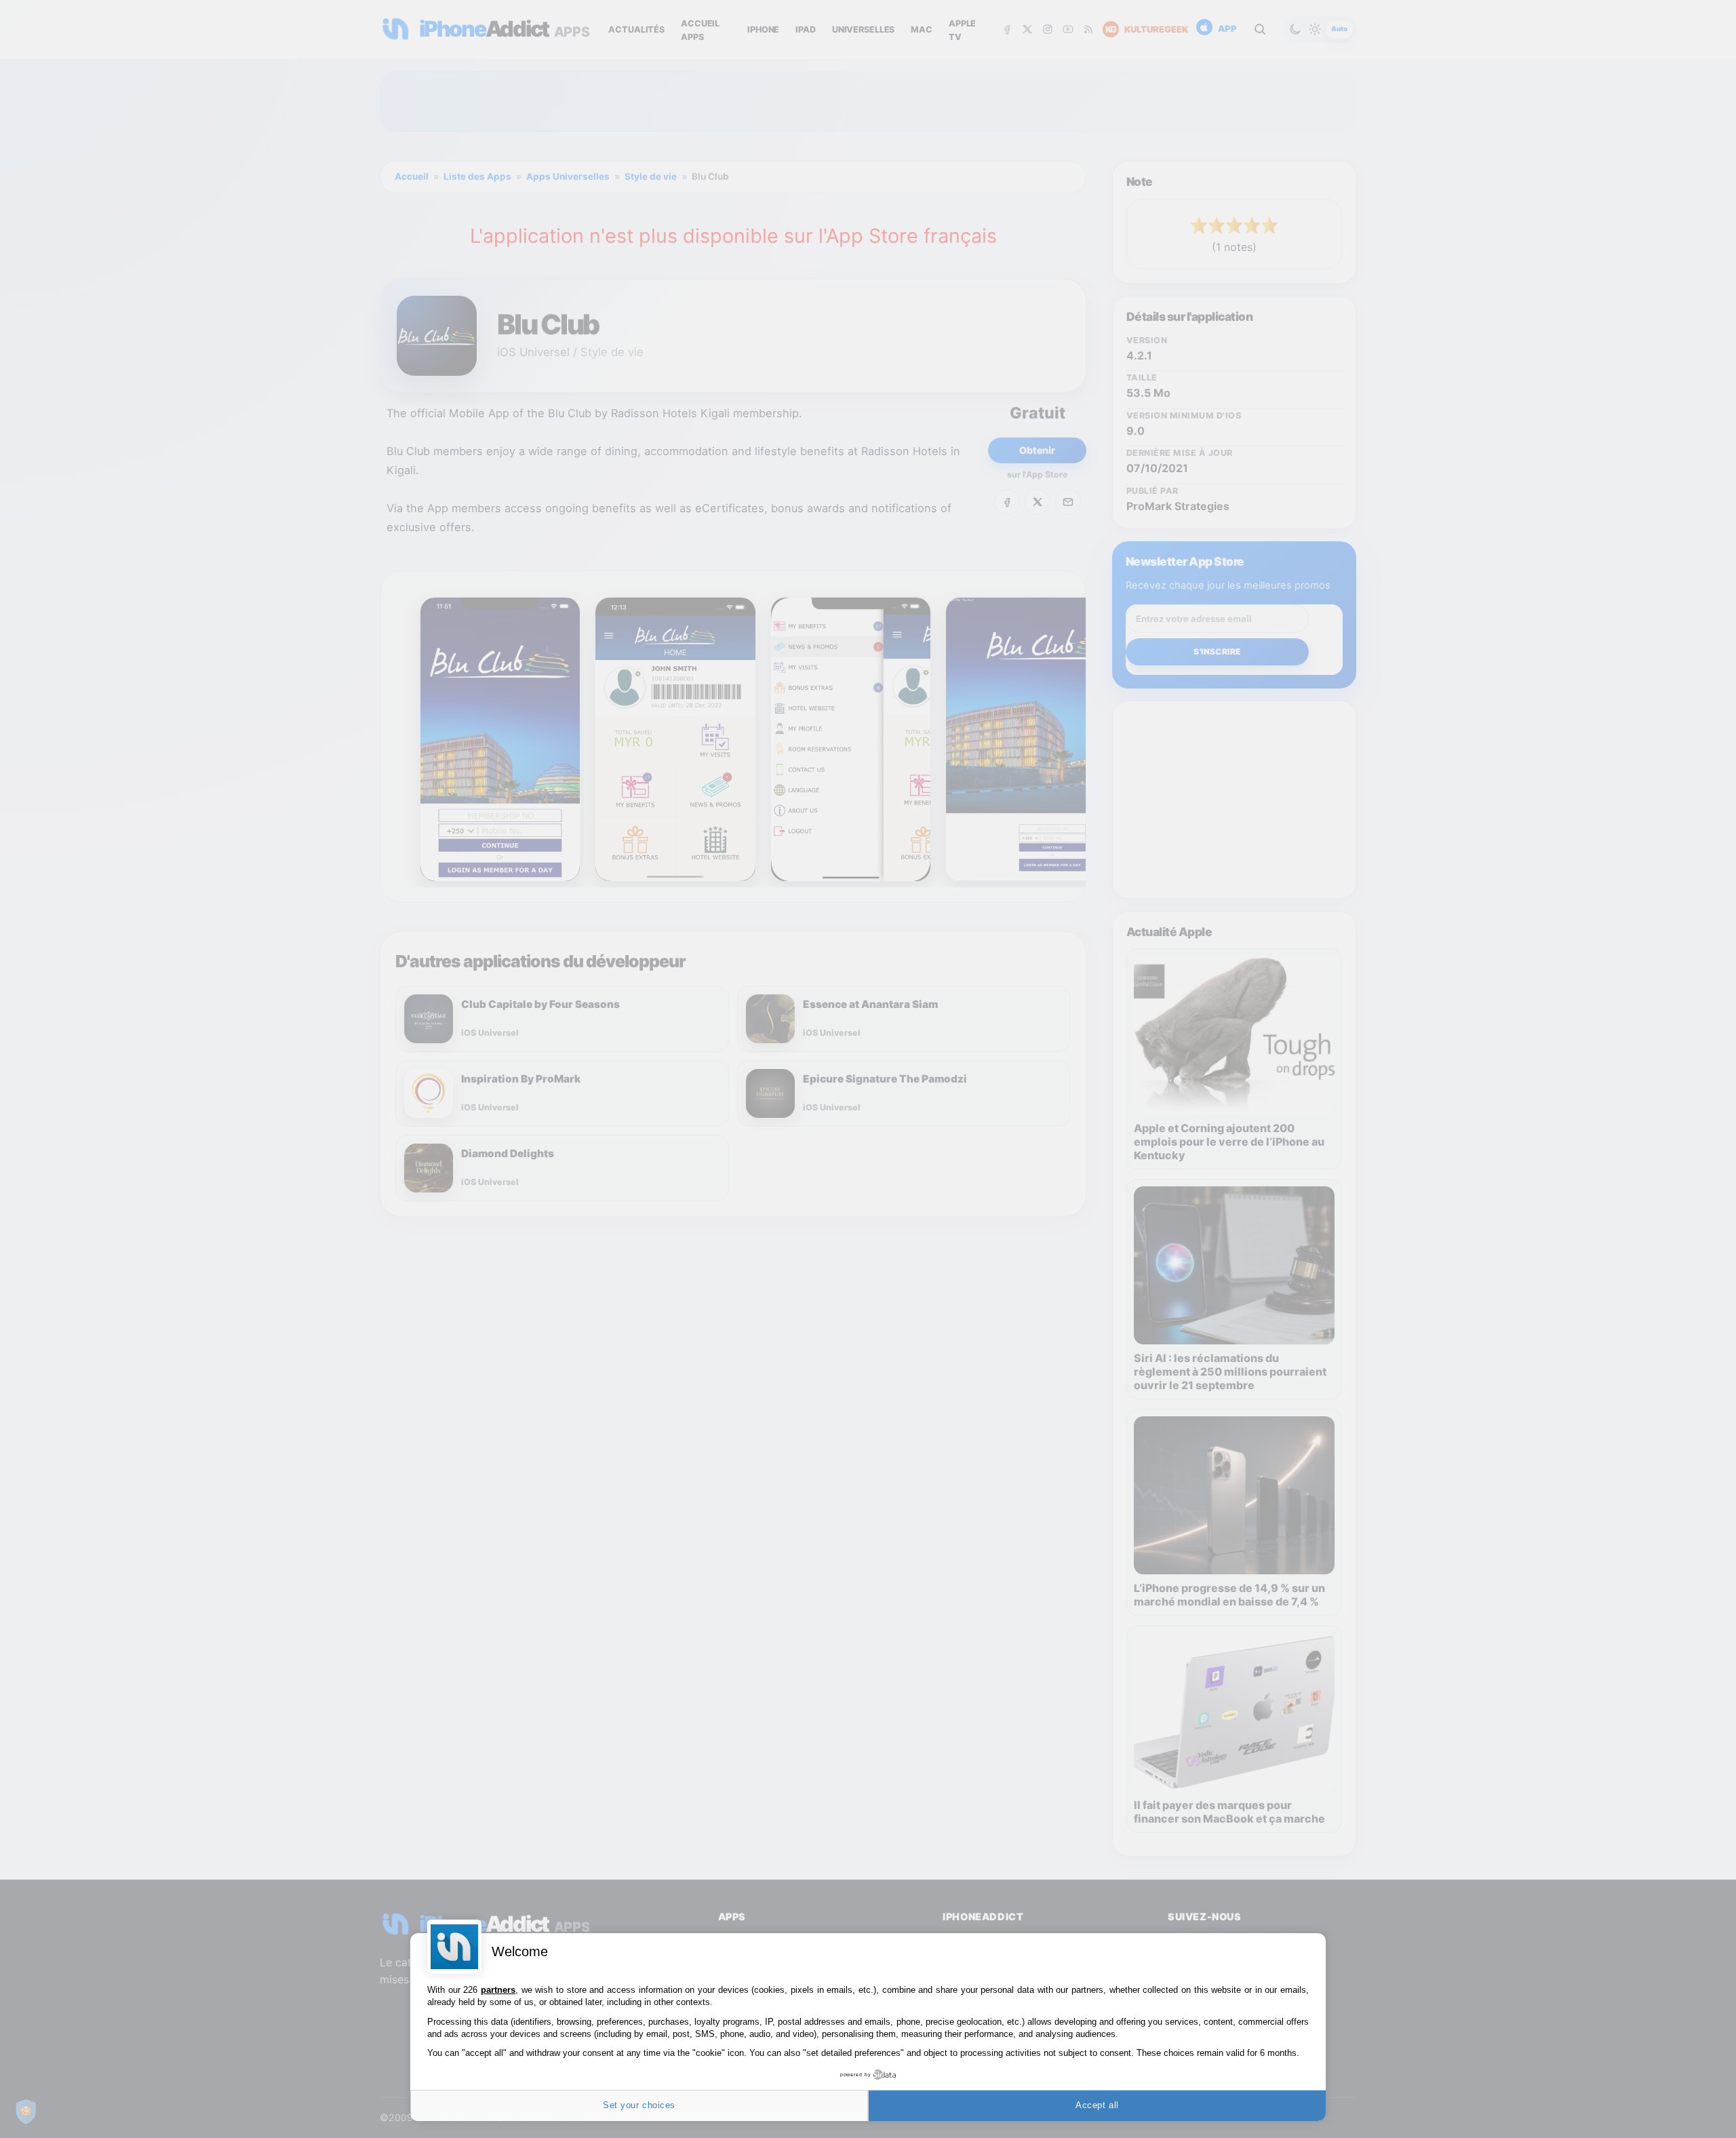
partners (498, 1990)
